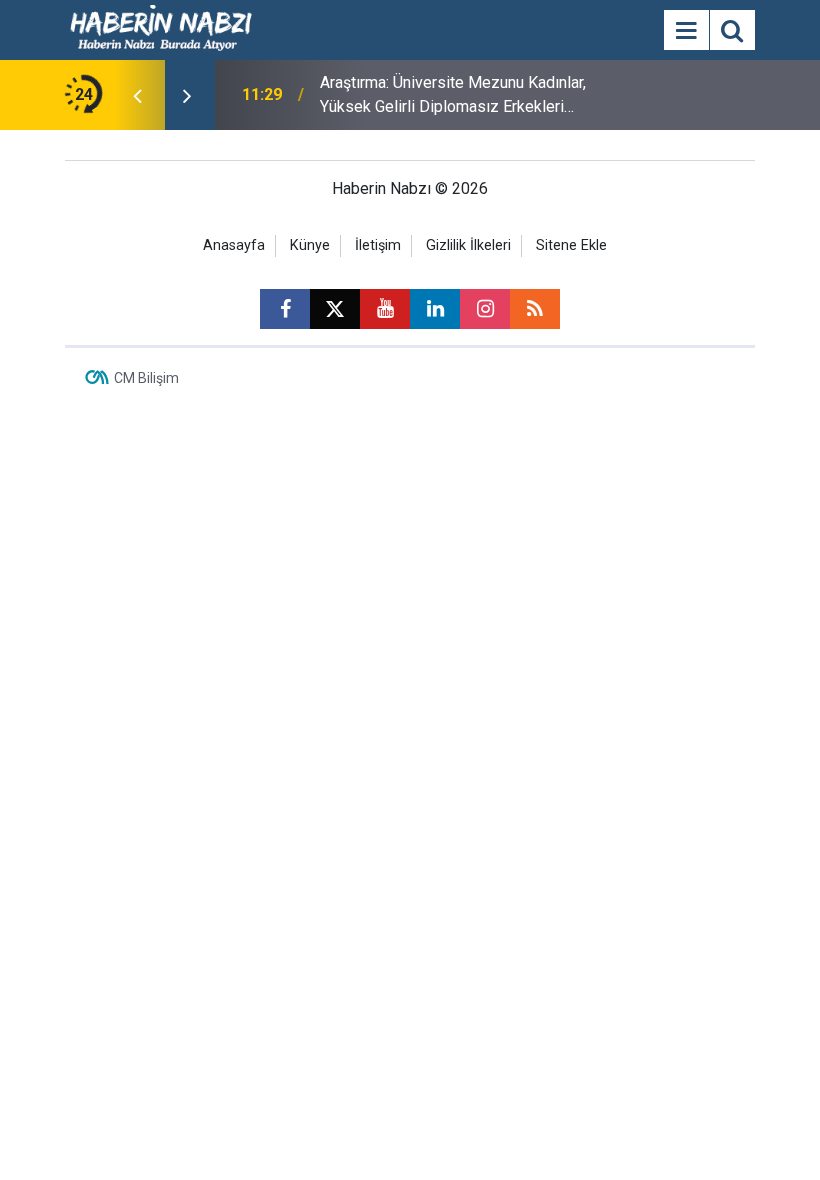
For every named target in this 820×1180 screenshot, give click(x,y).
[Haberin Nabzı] (161, 28)
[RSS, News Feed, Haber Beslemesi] (535, 309)
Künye (310, 245)
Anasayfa (234, 245)
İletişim (378, 245)
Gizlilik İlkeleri (468, 245)
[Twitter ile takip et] (335, 309)
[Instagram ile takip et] (485, 309)
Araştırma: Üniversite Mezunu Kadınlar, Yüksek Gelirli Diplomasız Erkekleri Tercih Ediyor (453, 96)
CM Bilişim (146, 378)
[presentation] (137, 95)
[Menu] (686, 31)
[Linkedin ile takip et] (435, 309)
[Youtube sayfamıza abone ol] (385, 309)
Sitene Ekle (571, 245)
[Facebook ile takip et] (285, 309)
